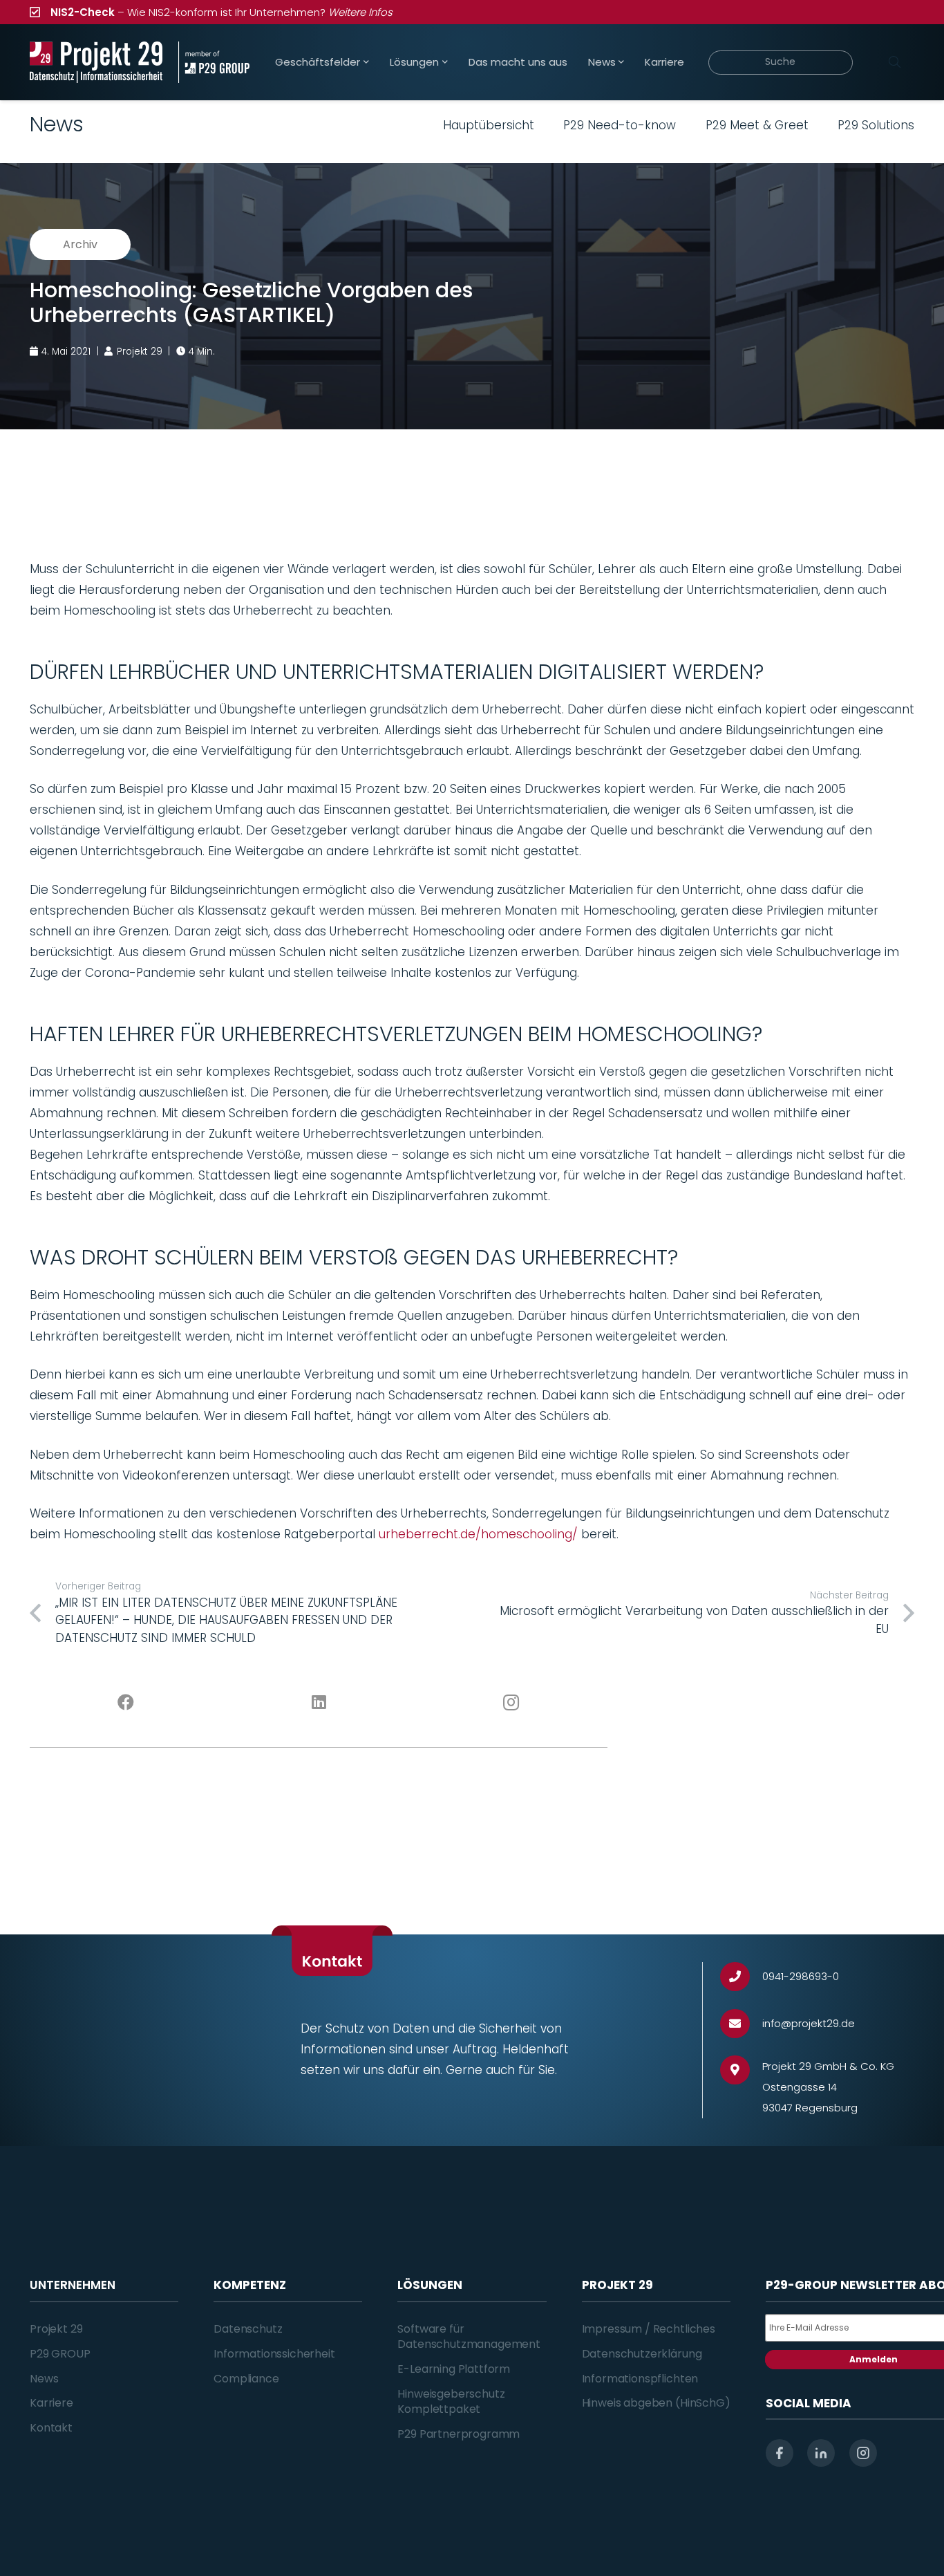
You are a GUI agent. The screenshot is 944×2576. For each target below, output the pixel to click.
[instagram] (863, 2453)
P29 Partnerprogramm (459, 2434)
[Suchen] (894, 62)
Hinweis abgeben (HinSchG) (656, 2403)
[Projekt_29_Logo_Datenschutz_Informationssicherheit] (96, 62)
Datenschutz (248, 2329)
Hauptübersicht (489, 125)
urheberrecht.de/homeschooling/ (478, 1534)
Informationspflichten (640, 2379)
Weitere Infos (360, 12)
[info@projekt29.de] (741, 2024)
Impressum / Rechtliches (649, 2329)
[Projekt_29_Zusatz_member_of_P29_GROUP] (214, 62)
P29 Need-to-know (620, 125)
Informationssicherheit (274, 2354)
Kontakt (51, 2428)
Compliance (246, 2379)
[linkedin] (821, 2453)
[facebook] (780, 2453)
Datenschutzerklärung (642, 2354)
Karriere (51, 2403)
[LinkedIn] (319, 1703)
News (44, 2379)
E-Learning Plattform (454, 2369)
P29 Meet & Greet (757, 125)
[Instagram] (512, 1703)
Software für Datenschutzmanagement (469, 2336)
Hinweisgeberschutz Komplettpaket (451, 2401)
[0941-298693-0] (741, 1977)
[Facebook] (126, 1703)
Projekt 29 (56, 2329)
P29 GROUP (60, 2354)
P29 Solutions (876, 125)
